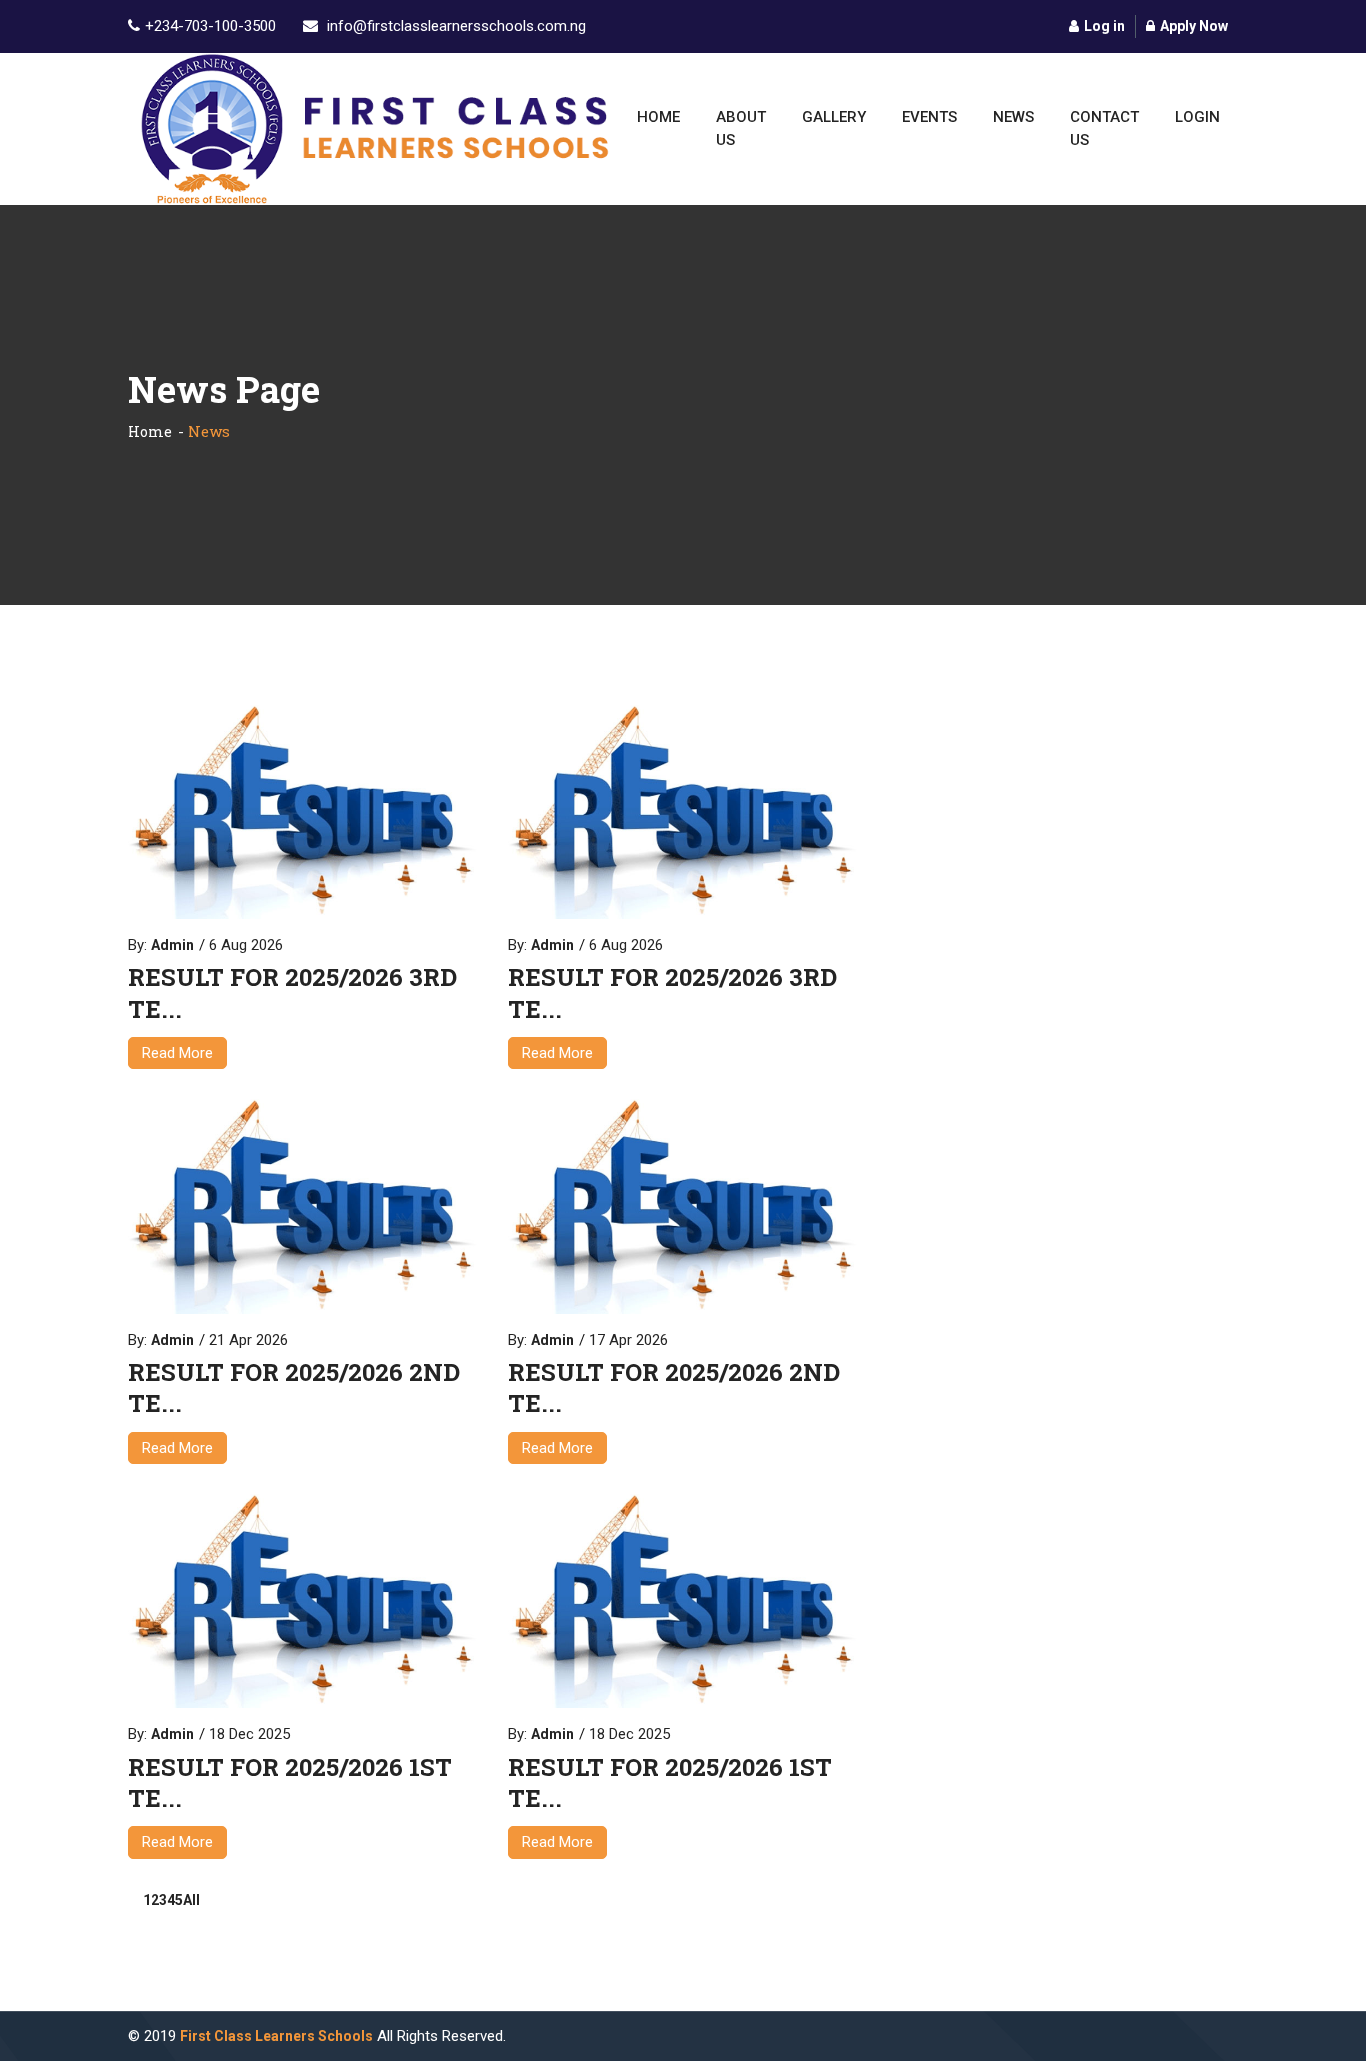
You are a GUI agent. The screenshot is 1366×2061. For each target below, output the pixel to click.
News (1013, 117)
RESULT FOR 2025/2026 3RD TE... (292, 993)
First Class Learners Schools (276, 2036)
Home (658, 117)
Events (929, 117)
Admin (172, 945)
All (191, 1900)
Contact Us (1104, 128)
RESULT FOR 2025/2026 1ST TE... (290, 1783)
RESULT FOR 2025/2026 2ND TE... (294, 1388)
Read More (177, 1053)
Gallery (834, 117)
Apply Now (1194, 26)
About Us (741, 128)
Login (1197, 117)
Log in (1104, 26)
